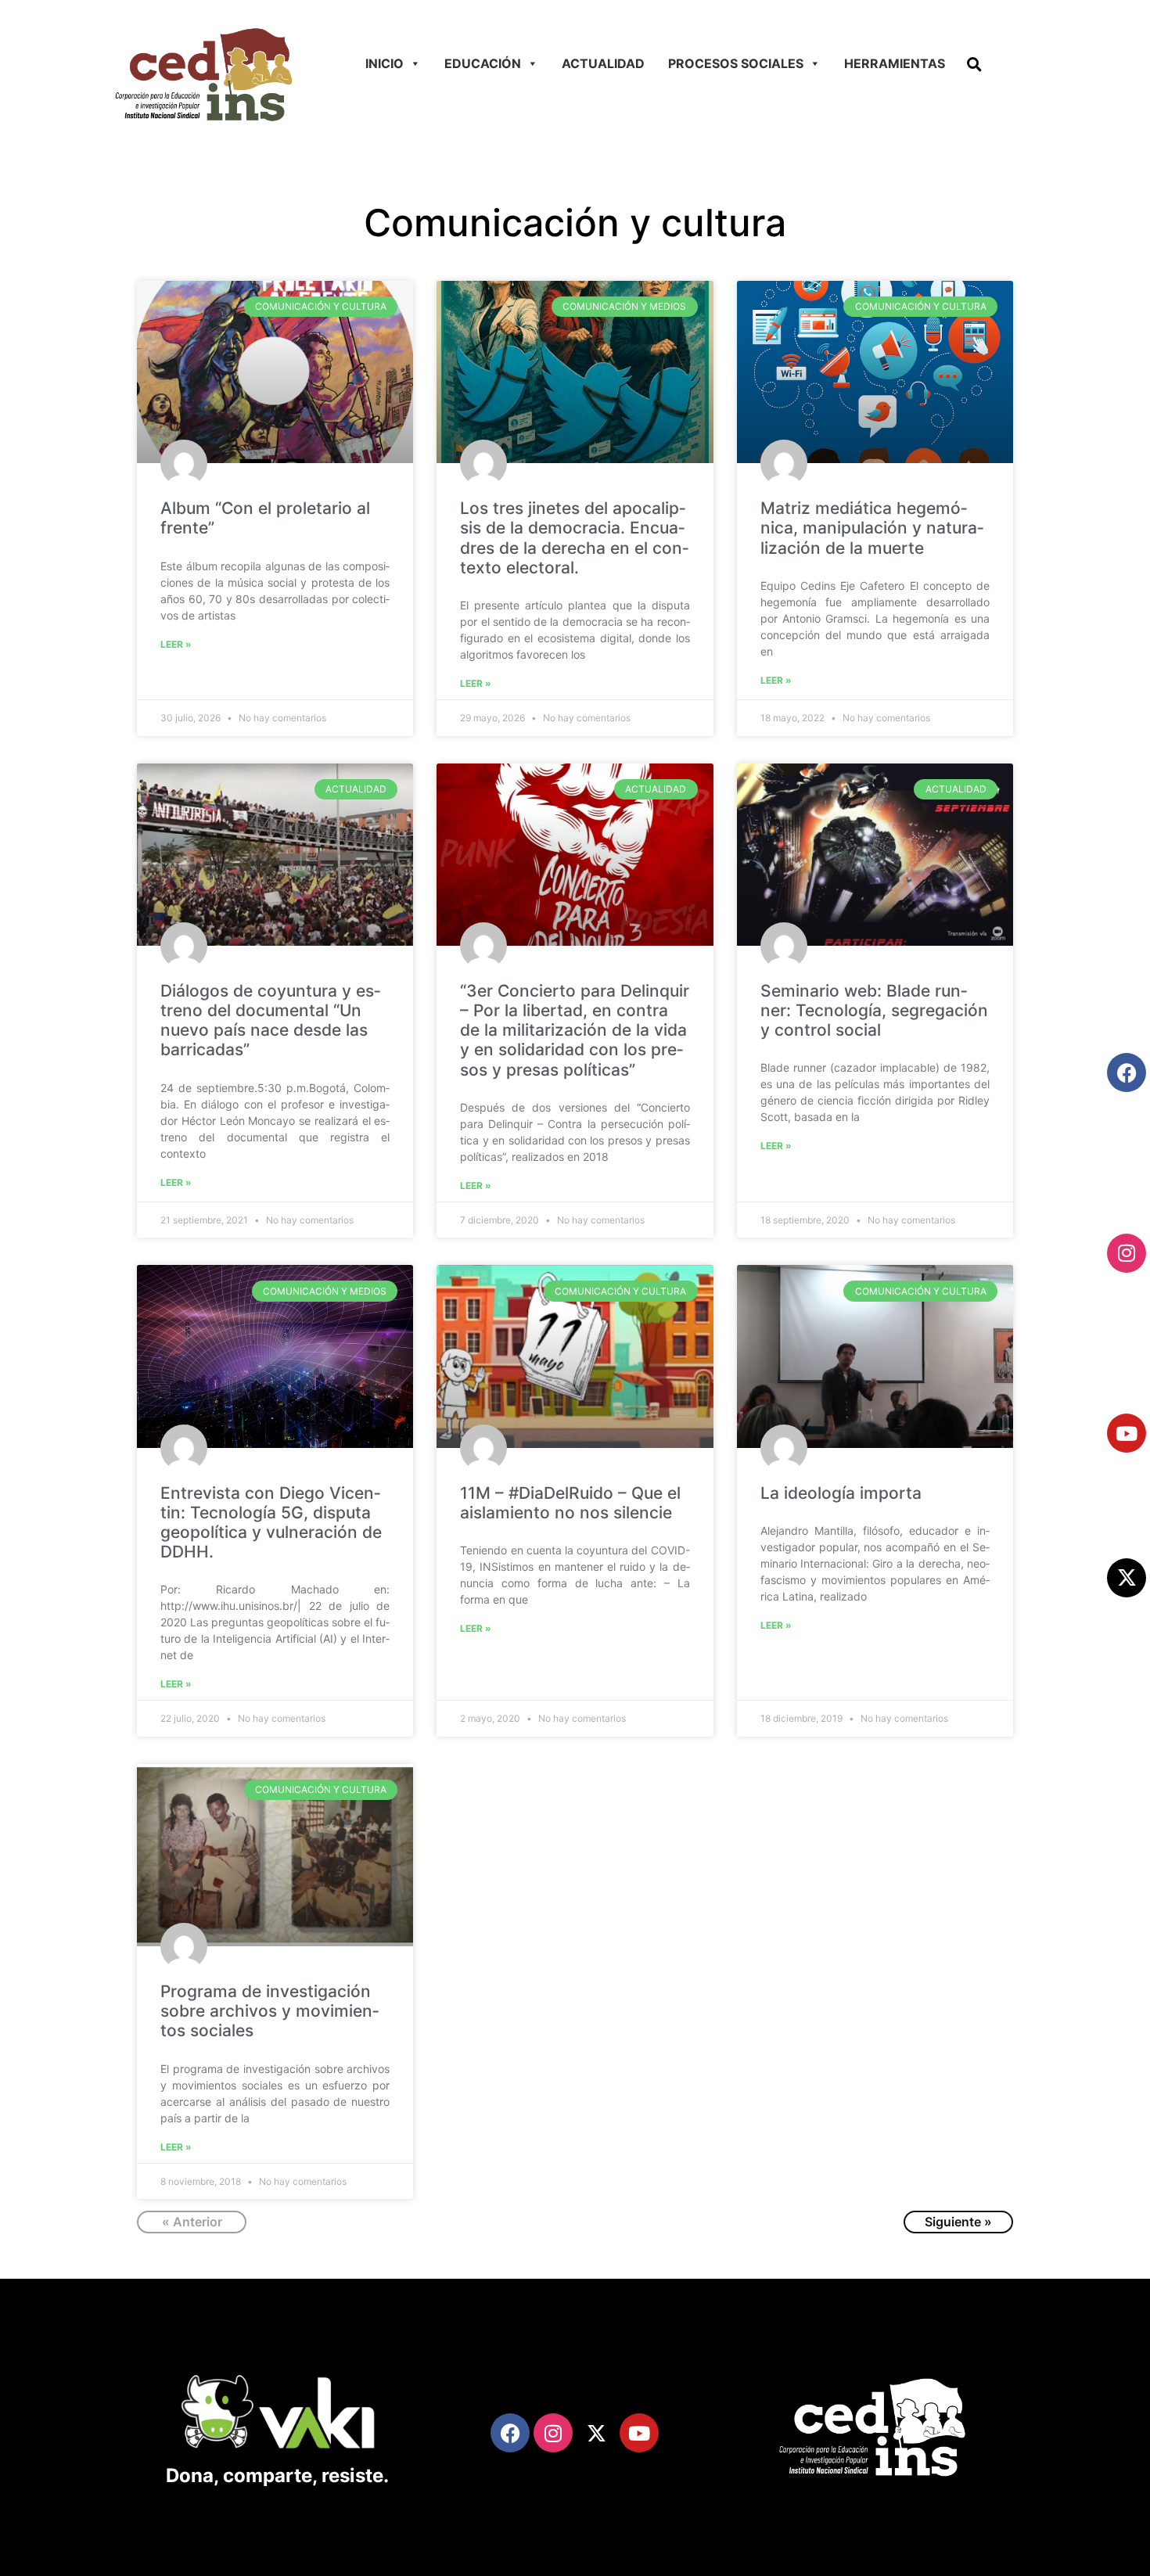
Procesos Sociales (736, 63)
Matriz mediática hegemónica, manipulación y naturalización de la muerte (872, 528)
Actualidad (603, 63)
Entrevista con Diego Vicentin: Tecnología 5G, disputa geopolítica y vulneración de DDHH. (271, 1523)
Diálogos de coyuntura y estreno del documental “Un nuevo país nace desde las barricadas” (270, 1020)
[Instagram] (1127, 1253)
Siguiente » (958, 2222)
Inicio (385, 63)
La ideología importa (841, 1493)
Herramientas (895, 63)
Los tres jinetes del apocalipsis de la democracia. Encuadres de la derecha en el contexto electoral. (574, 538)
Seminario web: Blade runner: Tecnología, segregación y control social (874, 1010)
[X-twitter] (1127, 1578)
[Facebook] (1127, 1072)
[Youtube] (1127, 1433)
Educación (483, 63)
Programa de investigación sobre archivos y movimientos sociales (270, 2011)
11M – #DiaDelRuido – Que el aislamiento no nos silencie (570, 1503)
